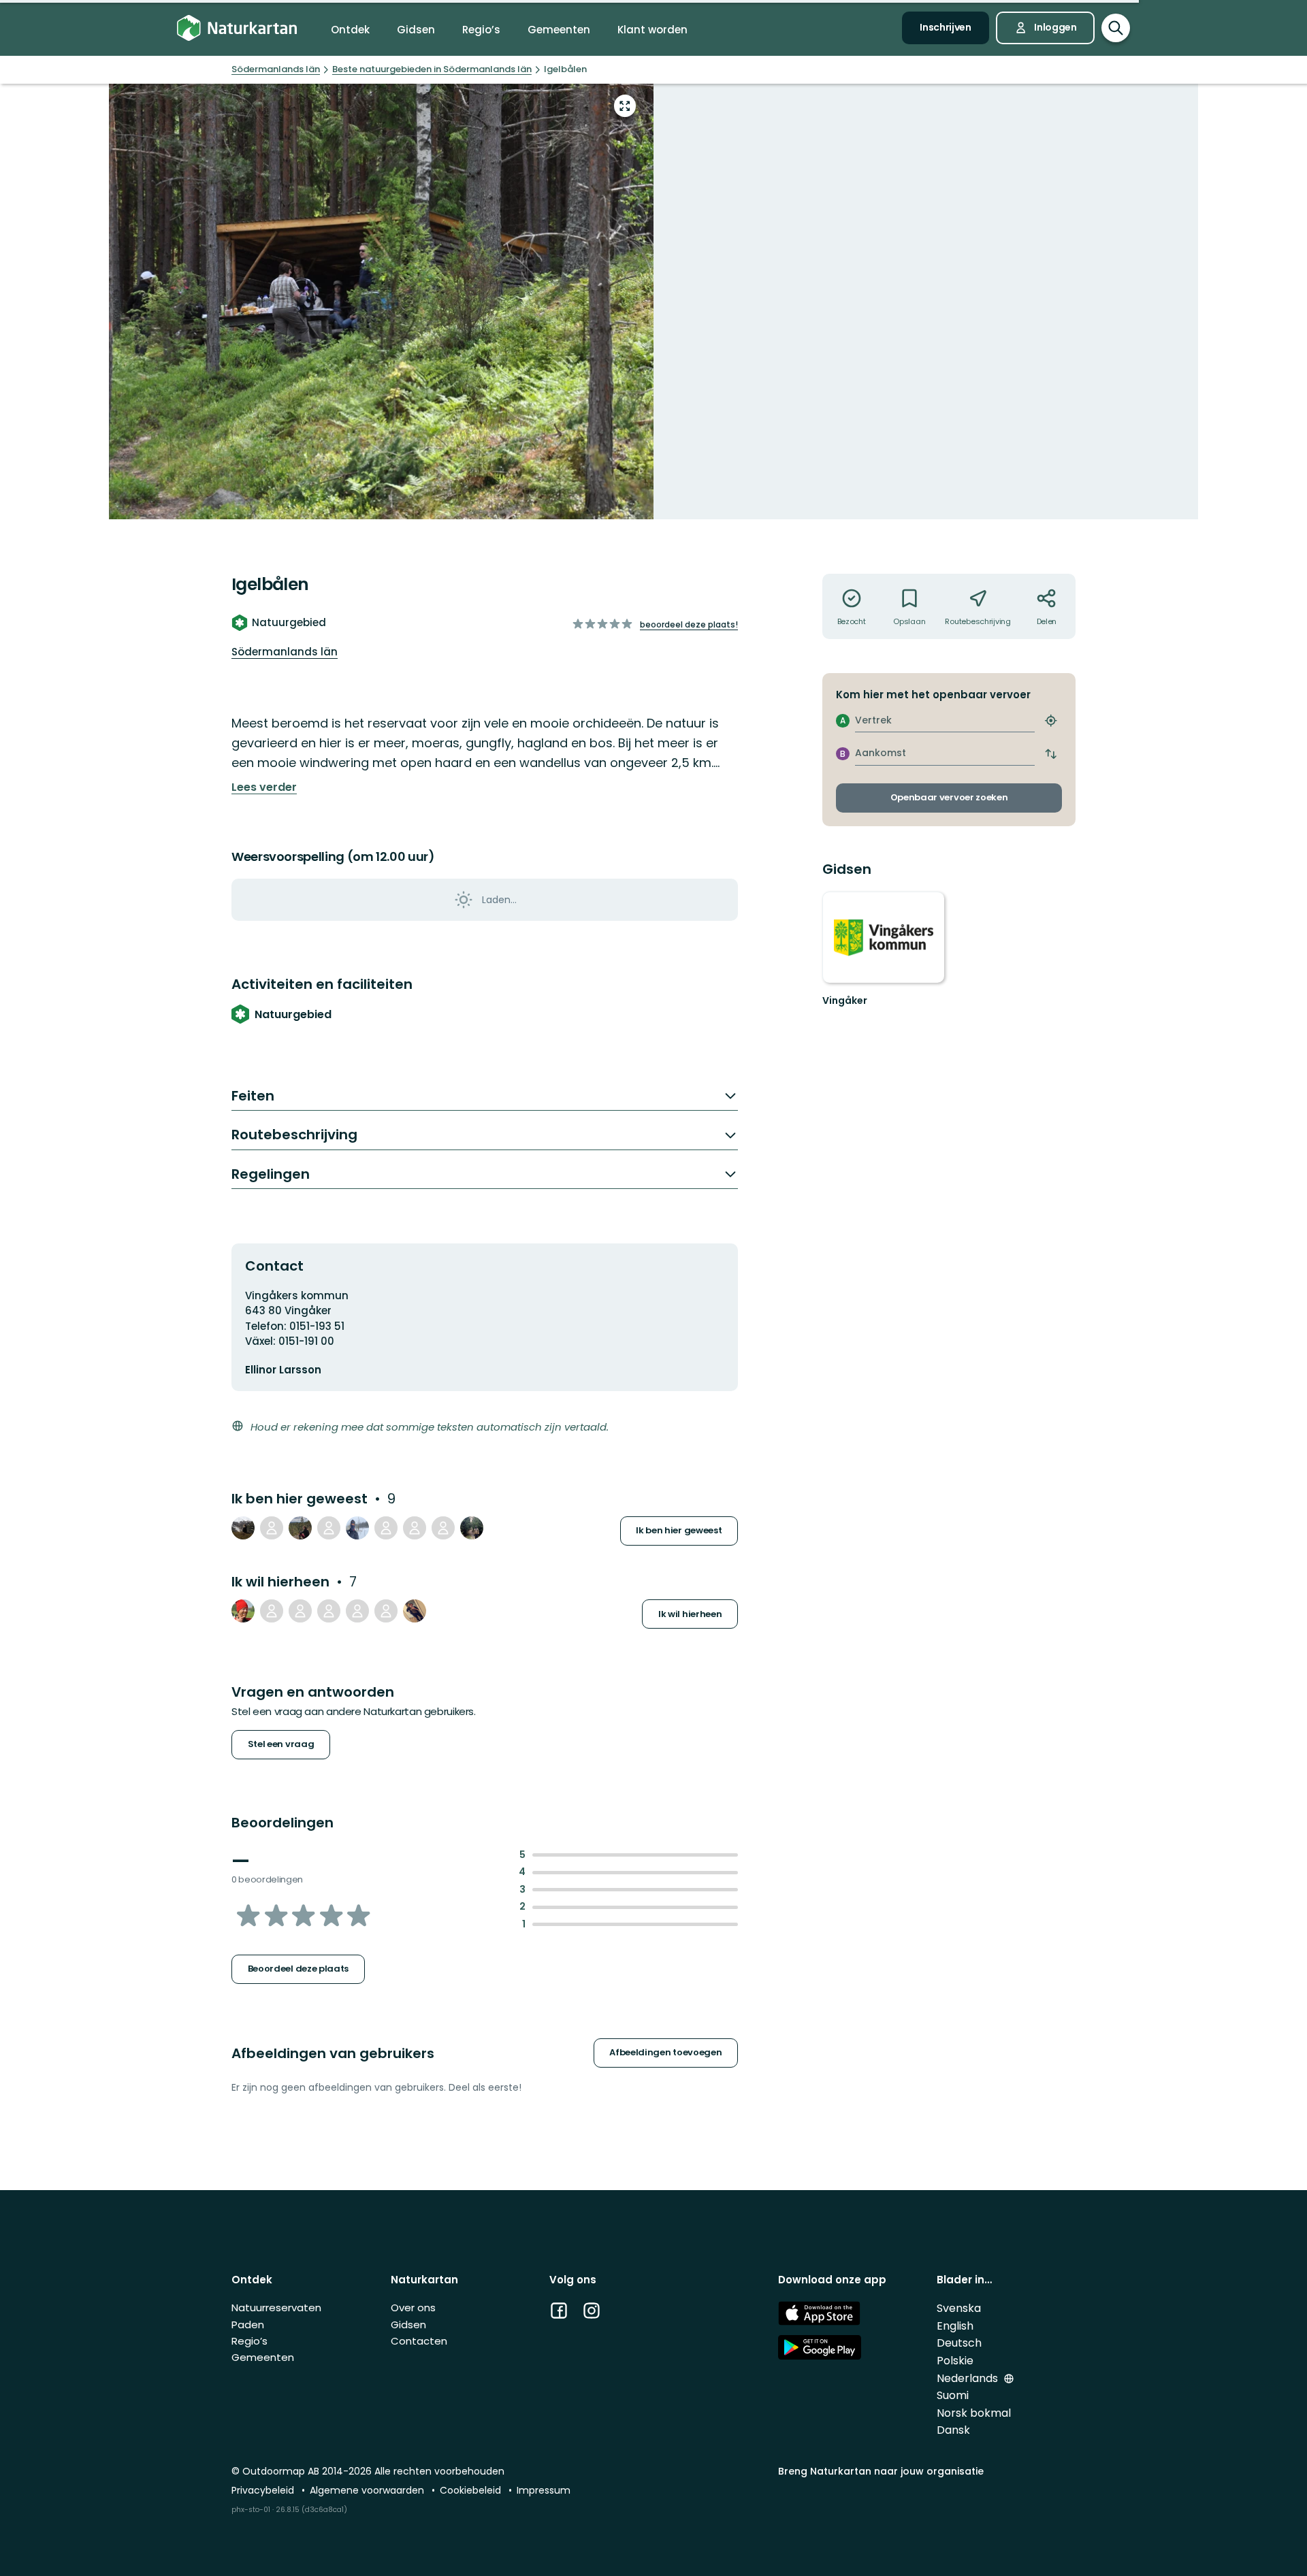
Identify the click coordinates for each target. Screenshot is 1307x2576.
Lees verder (264, 787)
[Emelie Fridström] (272, 1528)
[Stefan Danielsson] (329, 1611)
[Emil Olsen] (272, 1611)
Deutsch (959, 2343)
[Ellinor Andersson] (386, 1528)
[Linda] (415, 1528)
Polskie (955, 2361)
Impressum (544, 2490)
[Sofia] (300, 1611)
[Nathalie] (386, 1611)
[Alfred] (443, 1528)
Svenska (959, 2308)
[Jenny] (415, 1611)
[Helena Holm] (329, 1528)
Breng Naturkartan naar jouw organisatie (881, 2471)
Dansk (953, 2430)
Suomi (953, 2395)
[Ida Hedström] (357, 1611)
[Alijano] (472, 1528)
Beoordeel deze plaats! (689, 624)
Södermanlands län (285, 652)
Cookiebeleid (472, 2490)
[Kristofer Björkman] (243, 1611)
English (955, 2326)
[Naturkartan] (237, 28)
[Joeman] (357, 1528)
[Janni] (243, 1528)
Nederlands (969, 2378)
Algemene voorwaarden (368, 2490)
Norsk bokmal (974, 2413)
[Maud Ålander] (300, 1528)
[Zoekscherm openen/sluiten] (1116, 28)
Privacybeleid (264, 2490)
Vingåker (845, 1000)
